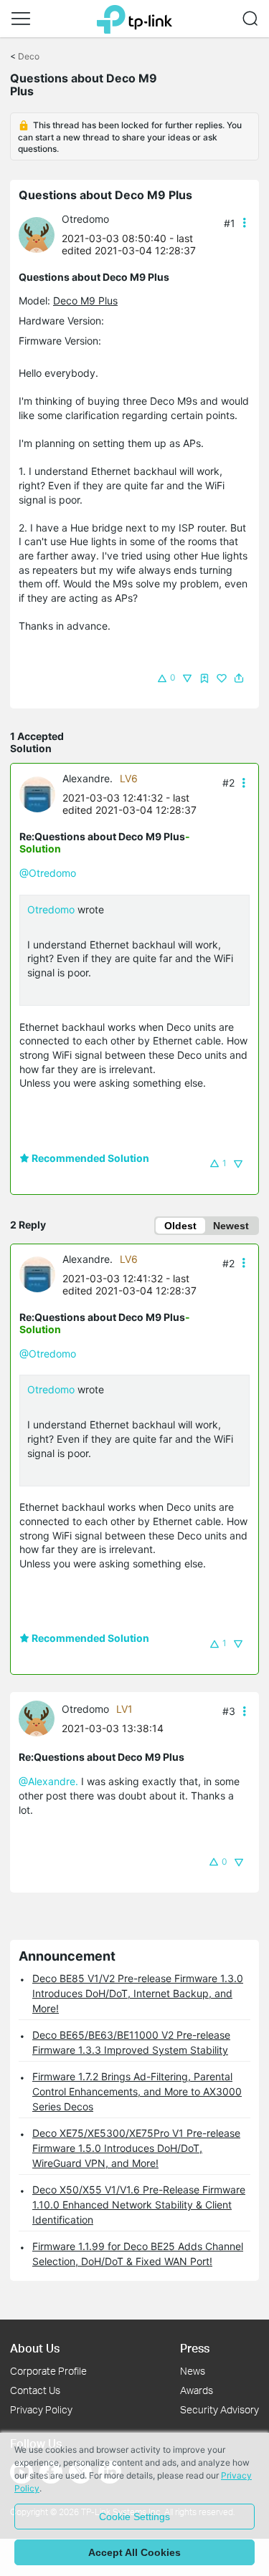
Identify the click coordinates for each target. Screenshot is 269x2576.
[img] (204, 678)
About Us (35, 2348)
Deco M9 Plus (85, 301)
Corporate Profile (48, 2371)
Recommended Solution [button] (89, 1158)
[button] (21, 19)
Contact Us (35, 2390)
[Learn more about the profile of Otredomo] (40, 234)
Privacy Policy (41, 2409)
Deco (29, 56)
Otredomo (85, 219)
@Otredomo (48, 873)
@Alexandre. (48, 1781)
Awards (197, 2390)
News (193, 2371)
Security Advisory (220, 2409)
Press (195, 2348)
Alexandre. (88, 778)
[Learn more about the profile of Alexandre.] (41, 793)
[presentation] (37, 235)
